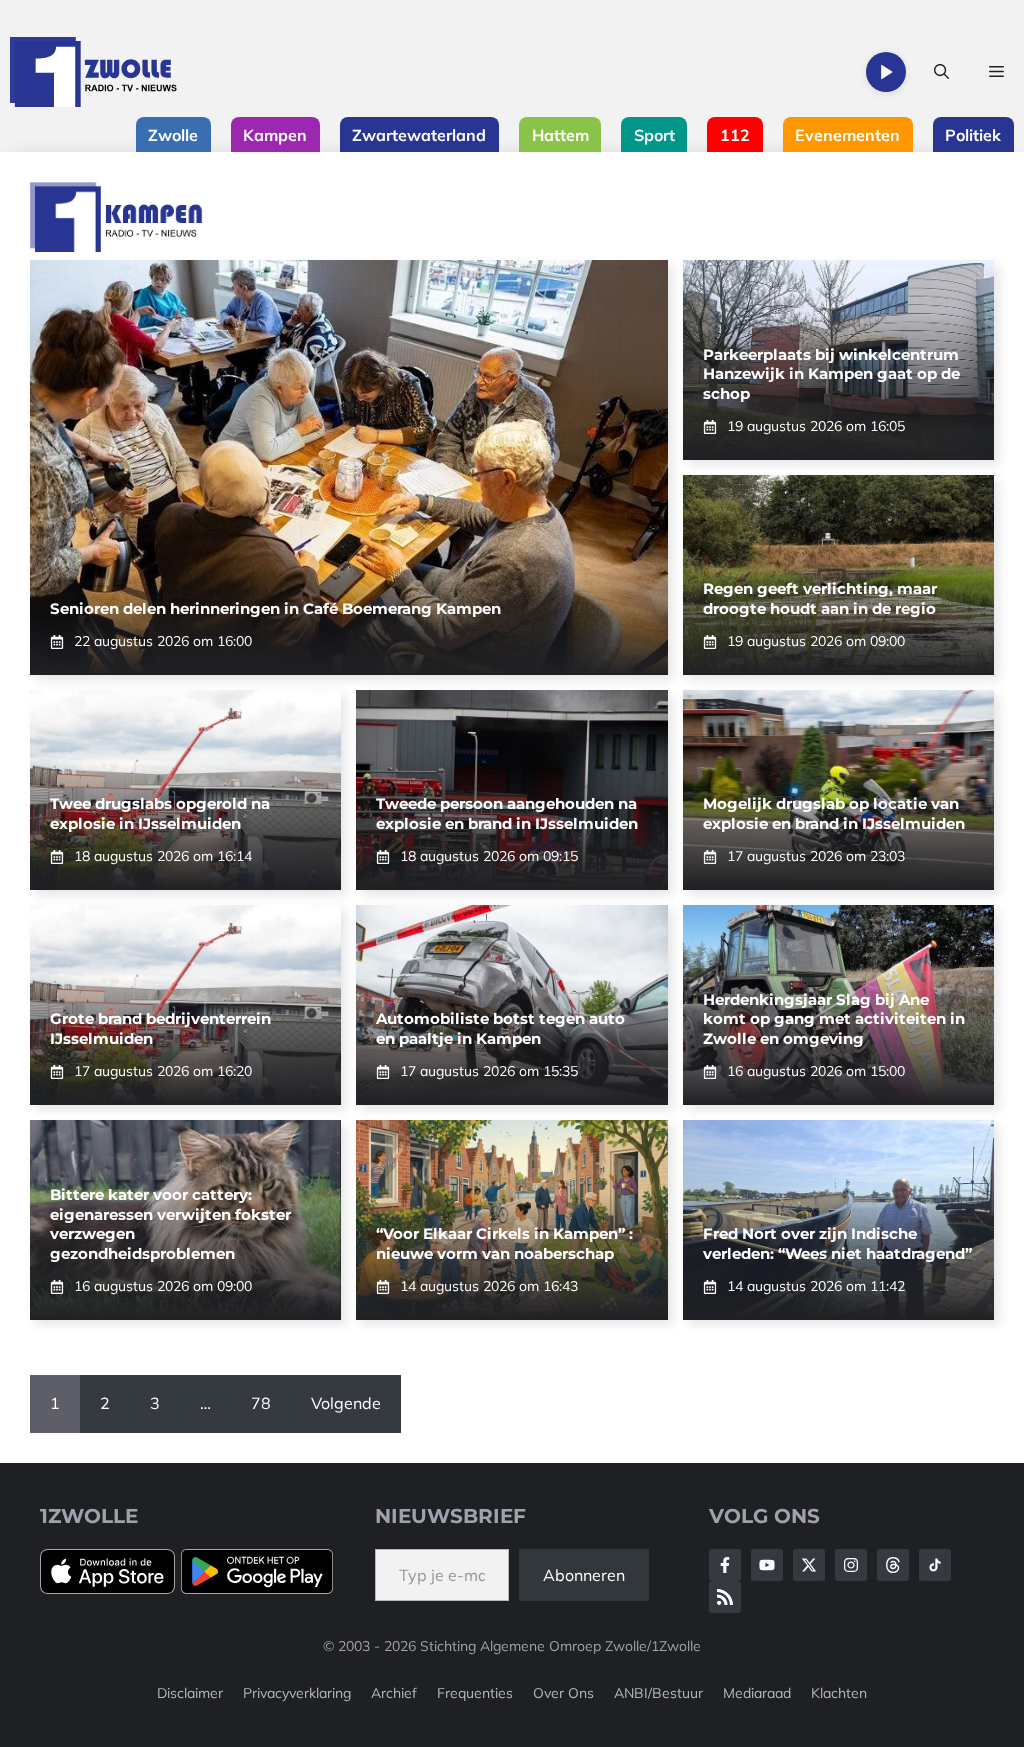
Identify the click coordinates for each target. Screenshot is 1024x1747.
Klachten (839, 1693)
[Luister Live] (886, 72)
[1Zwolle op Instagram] (851, 1565)
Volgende (346, 1403)
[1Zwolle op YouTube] (935, 1565)
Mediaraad (757, 1693)
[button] (941, 72)
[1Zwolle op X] (809, 1565)
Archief (394, 1693)
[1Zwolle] (93, 72)
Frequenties (475, 1693)
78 (261, 1403)
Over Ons (563, 1693)
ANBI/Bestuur (658, 1693)
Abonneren (584, 1575)
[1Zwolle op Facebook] (725, 1565)
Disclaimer (190, 1693)
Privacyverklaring (297, 1693)
